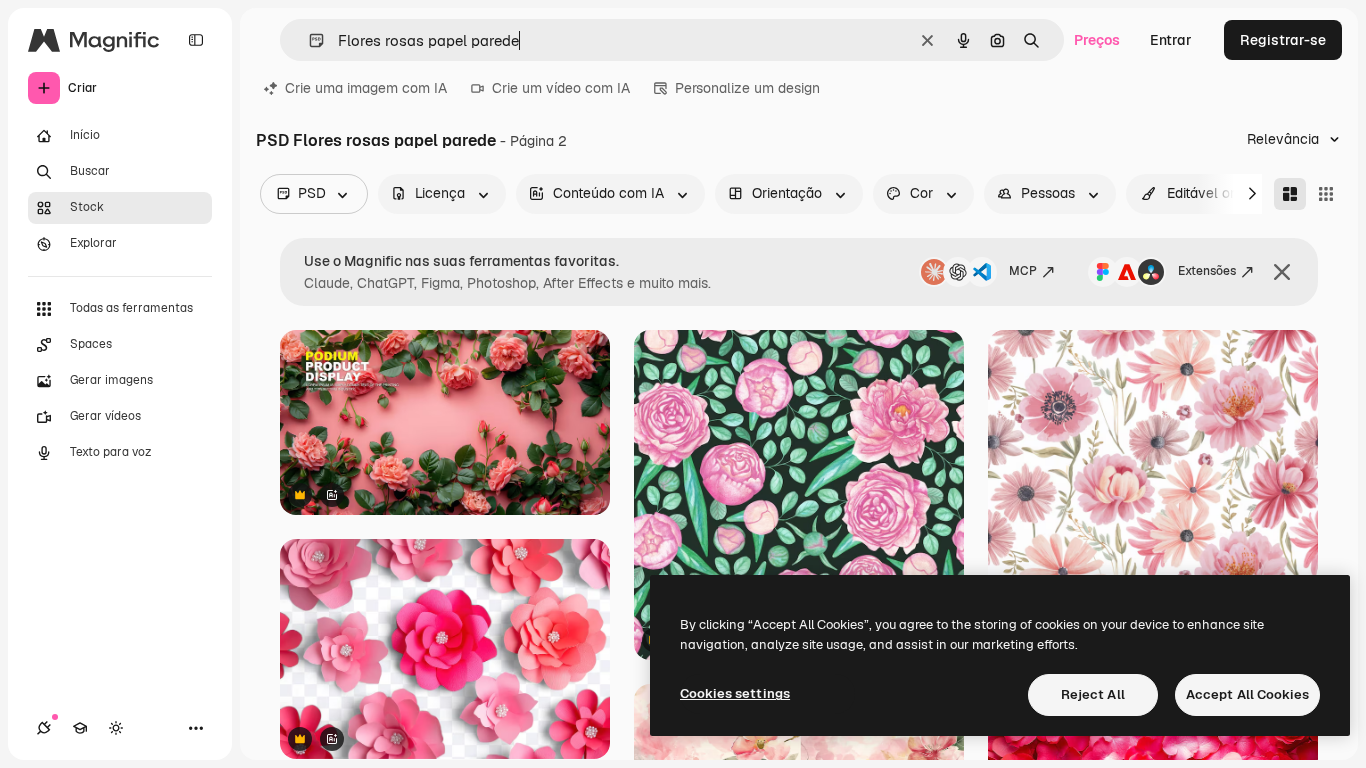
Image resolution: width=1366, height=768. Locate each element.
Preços (1097, 40)
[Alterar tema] (116, 728)
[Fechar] (1282, 272)
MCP (1023, 271)
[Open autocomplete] (308, 40)
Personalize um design (747, 88)
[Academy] (80, 728)
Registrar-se (1283, 40)
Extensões (1207, 271)
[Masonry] (1290, 194)
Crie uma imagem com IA (366, 88)
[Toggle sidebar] (196, 40)
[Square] (1326, 194)
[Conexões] (44, 728)
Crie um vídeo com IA (561, 88)
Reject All (1093, 694)
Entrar (1171, 40)
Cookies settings (735, 693)
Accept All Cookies (1247, 694)
